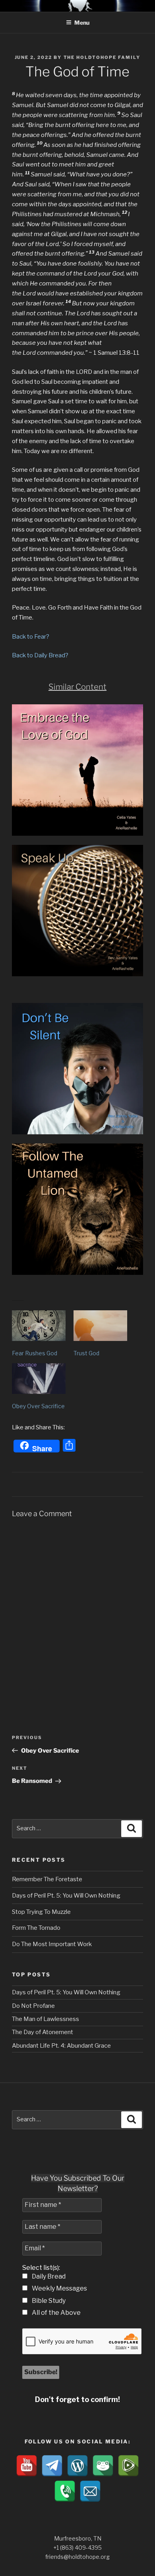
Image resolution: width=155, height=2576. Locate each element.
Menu (82, 22)
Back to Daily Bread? (40, 655)
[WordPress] (77, 2466)
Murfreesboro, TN (78, 2538)
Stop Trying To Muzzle (41, 1912)
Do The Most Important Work (52, 1944)
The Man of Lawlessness (46, 2019)
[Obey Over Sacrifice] (39, 1379)
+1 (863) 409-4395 (77, 2548)
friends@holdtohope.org (77, 2557)
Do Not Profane (33, 2006)
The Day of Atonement (43, 2032)
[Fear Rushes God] (39, 1326)
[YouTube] (27, 2466)
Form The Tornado (36, 1928)
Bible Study (48, 2301)
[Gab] (103, 2466)
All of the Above (56, 2313)
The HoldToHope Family (102, 57)
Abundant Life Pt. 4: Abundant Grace (61, 2046)
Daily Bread (48, 2276)
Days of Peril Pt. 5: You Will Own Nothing (66, 1896)
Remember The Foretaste (47, 1879)
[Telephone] (65, 2491)
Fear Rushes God (35, 1353)
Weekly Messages (59, 2288)
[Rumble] (128, 2466)
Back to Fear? (31, 637)
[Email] (90, 2491)
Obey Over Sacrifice (38, 1406)
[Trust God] (100, 1326)
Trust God (86, 1353)
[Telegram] (52, 2466)
